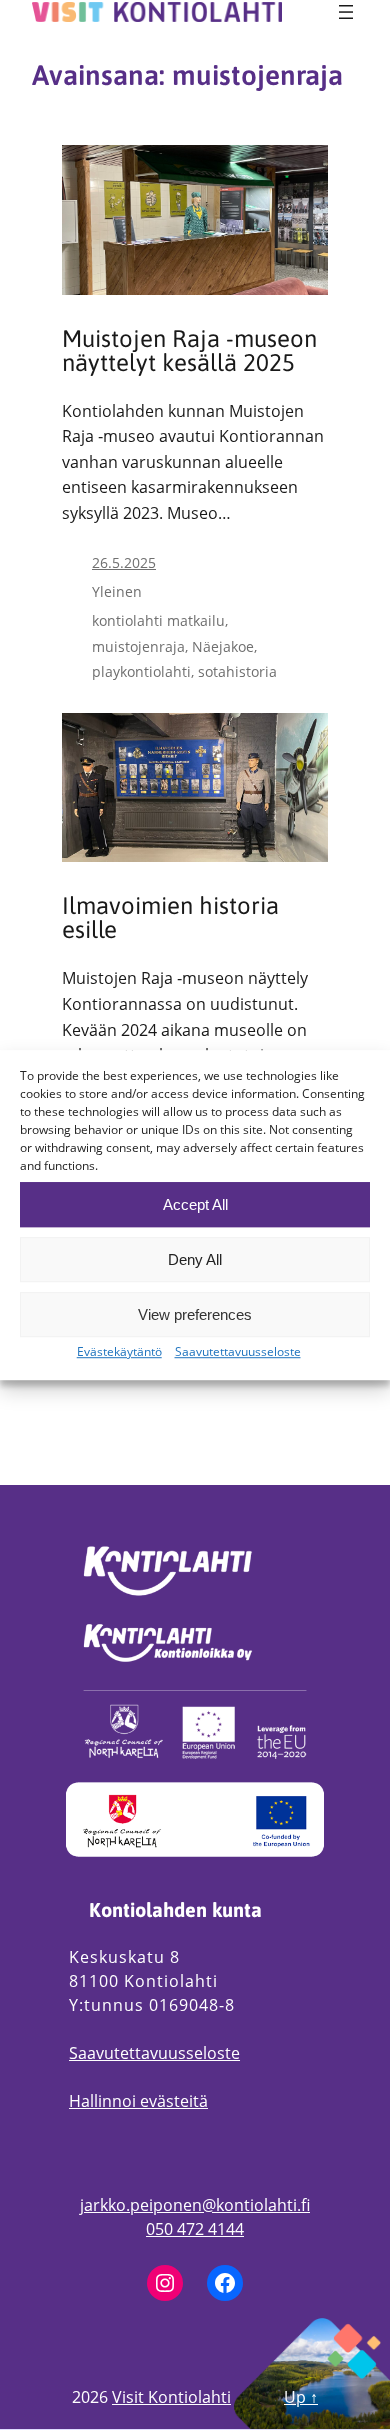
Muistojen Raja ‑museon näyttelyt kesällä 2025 (189, 351)
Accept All (195, 1204)
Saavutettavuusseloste (154, 2053)
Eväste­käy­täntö (119, 1351)
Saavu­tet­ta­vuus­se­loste (238, 1351)
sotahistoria (237, 671)
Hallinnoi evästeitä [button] (138, 2101)
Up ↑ (301, 2397)
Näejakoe (223, 646)
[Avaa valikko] (346, 12)
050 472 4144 (195, 2229)
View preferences (195, 1314)
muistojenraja (138, 646)
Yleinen (117, 591)
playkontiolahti (141, 671)
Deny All (195, 1259)
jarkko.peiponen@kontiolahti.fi (195, 2205)
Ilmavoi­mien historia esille (170, 918)
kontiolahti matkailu (158, 620)
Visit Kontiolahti (171, 2397)
